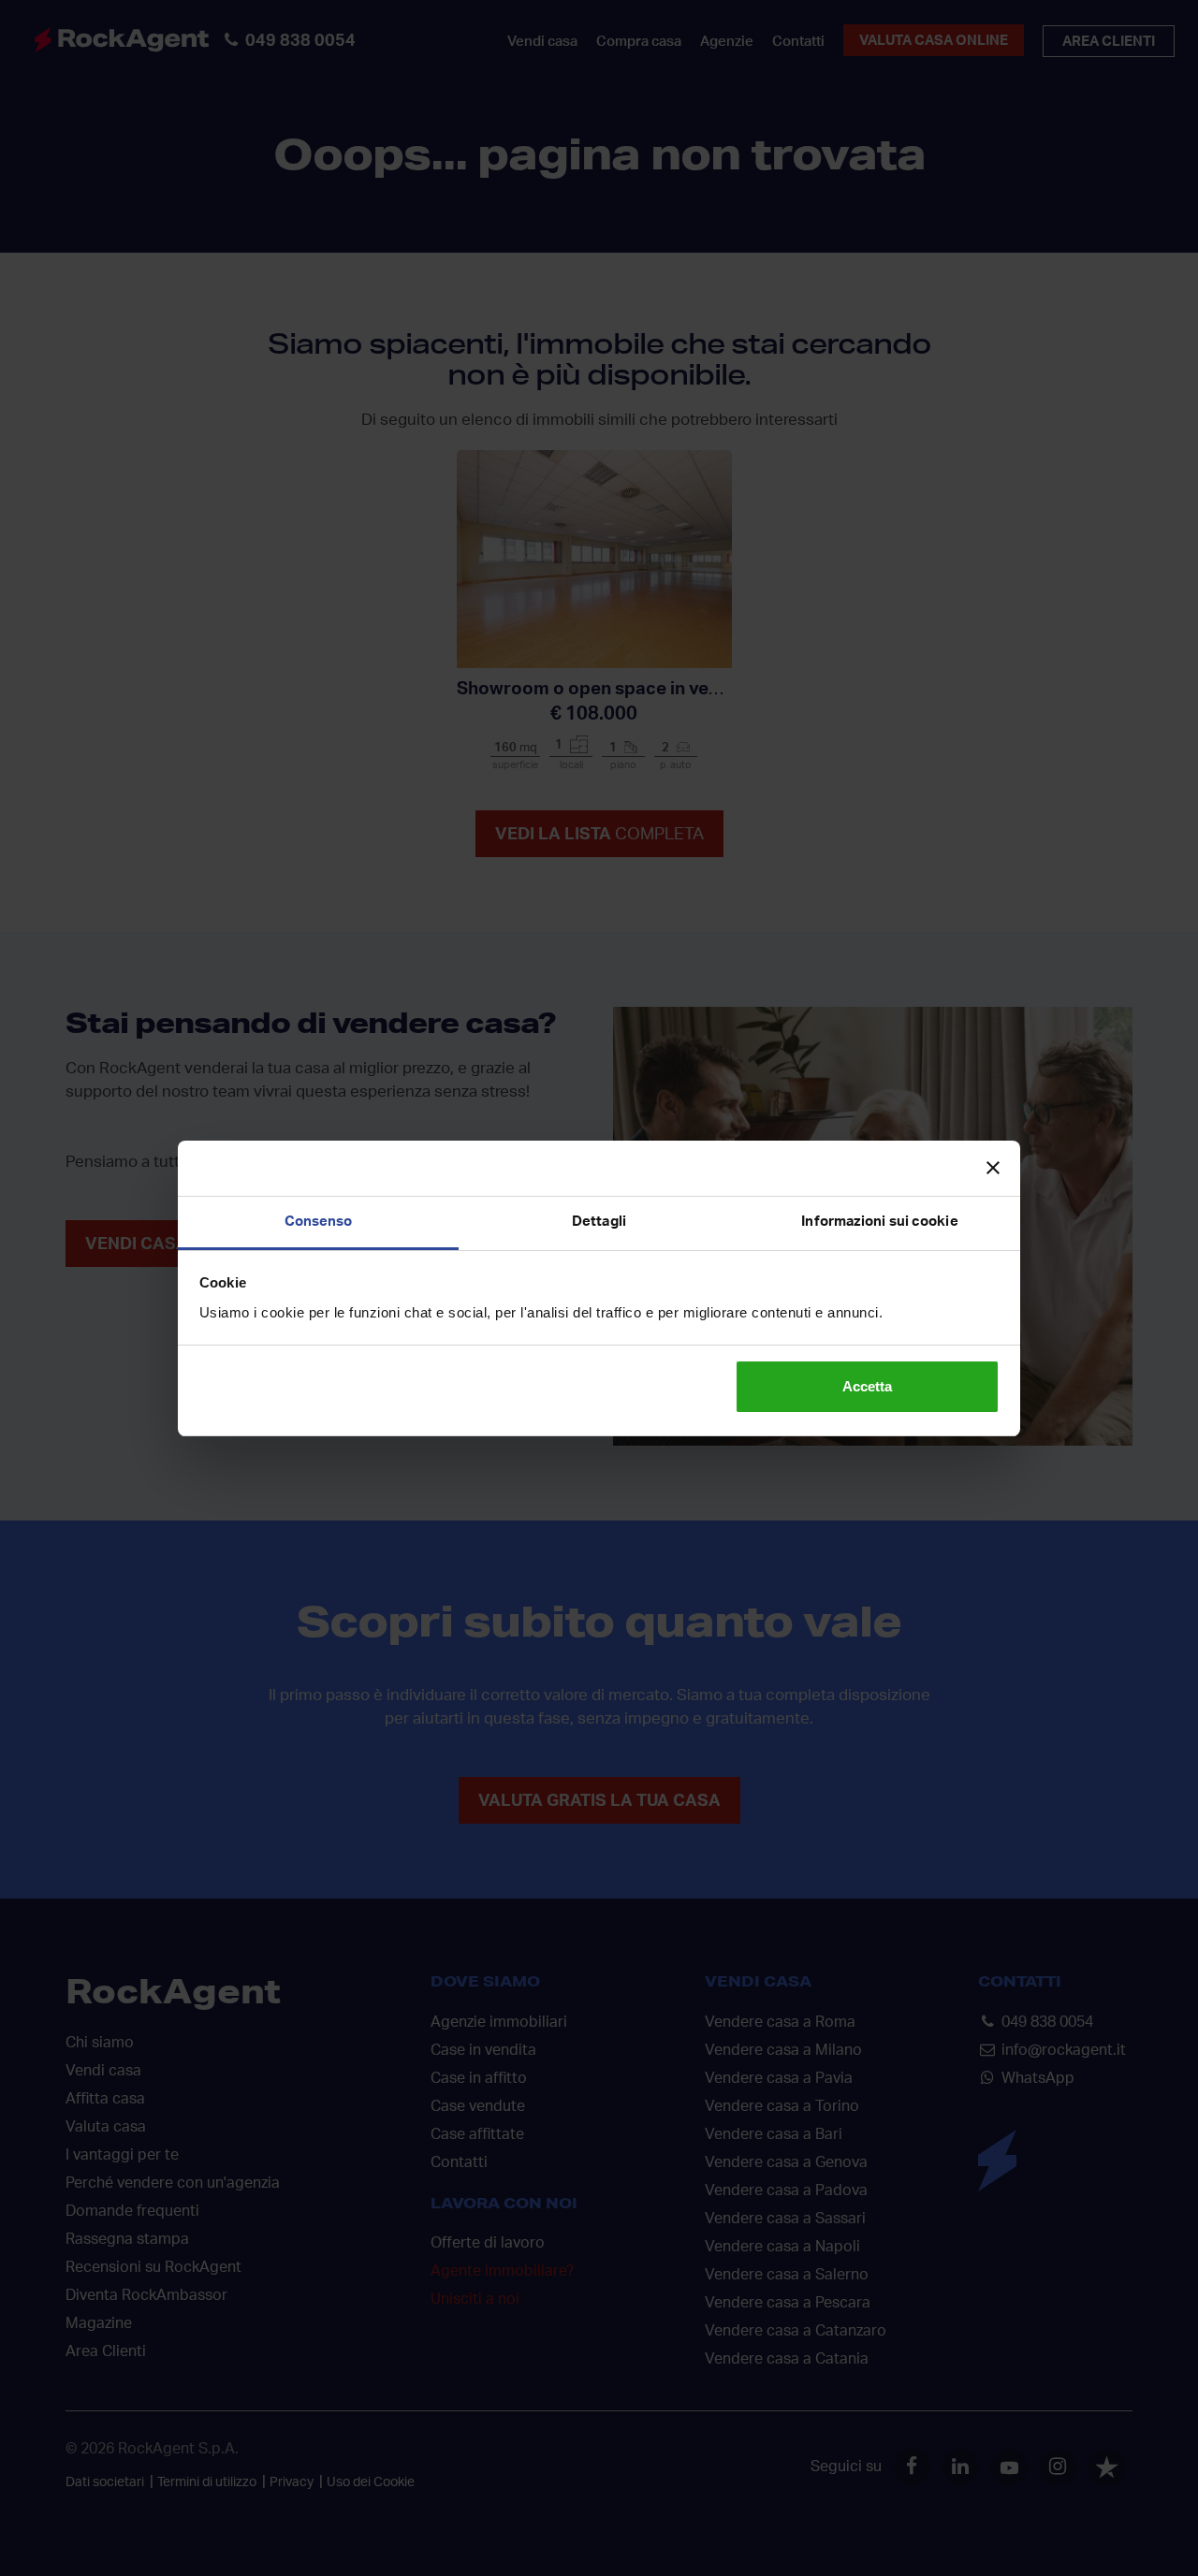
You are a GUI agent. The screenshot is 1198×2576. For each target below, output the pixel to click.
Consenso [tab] (319, 1222)
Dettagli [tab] (599, 1222)
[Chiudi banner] (993, 1168)
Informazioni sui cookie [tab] (879, 1222)
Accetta (867, 1386)
